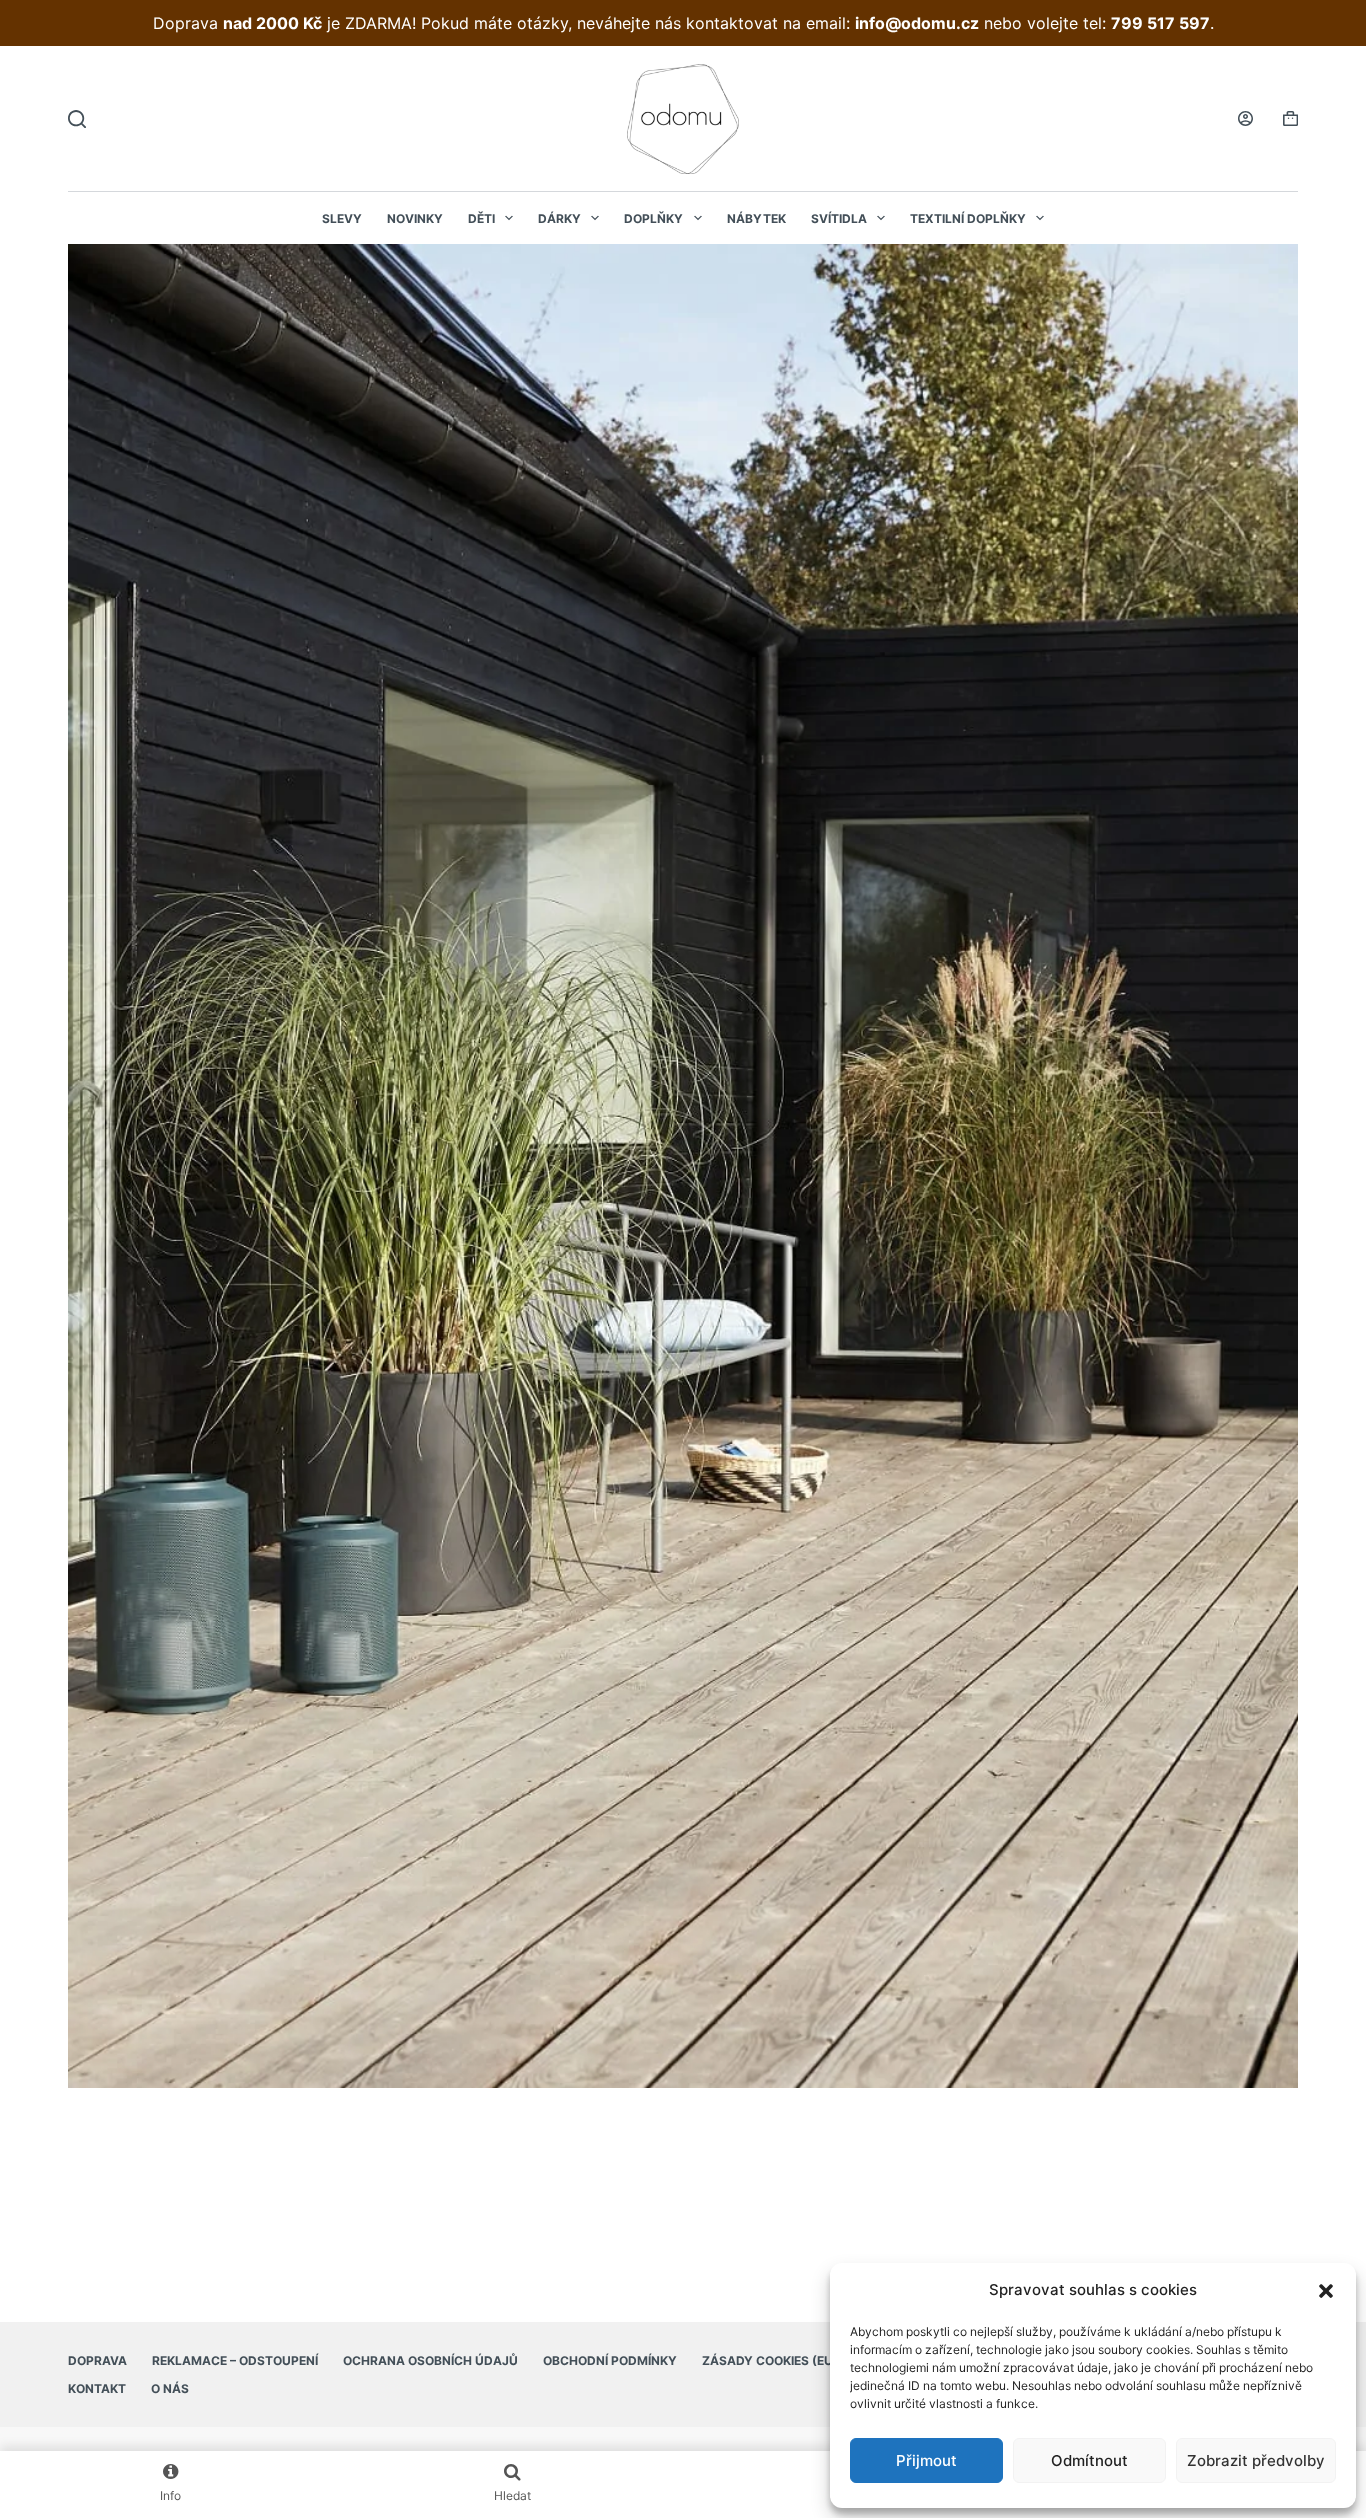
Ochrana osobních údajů (430, 2360)
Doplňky (653, 218)
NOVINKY (415, 218)
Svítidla (839, 218)
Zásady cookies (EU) (770, 2360)
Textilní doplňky (968, 218)
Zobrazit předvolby (1256, 2460)
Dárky (559, 218)
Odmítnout (1089, 2460)
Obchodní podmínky (610, 2360)
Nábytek (756, 218)
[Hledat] (77, 119)
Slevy (342, 218)
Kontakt (97, 2388)
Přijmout (926, 2460)
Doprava (97, 2360)
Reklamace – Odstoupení (235, 2360)
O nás (170, 2388)
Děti (481, 218)
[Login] (1245, 118)
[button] (1326, 2291)
